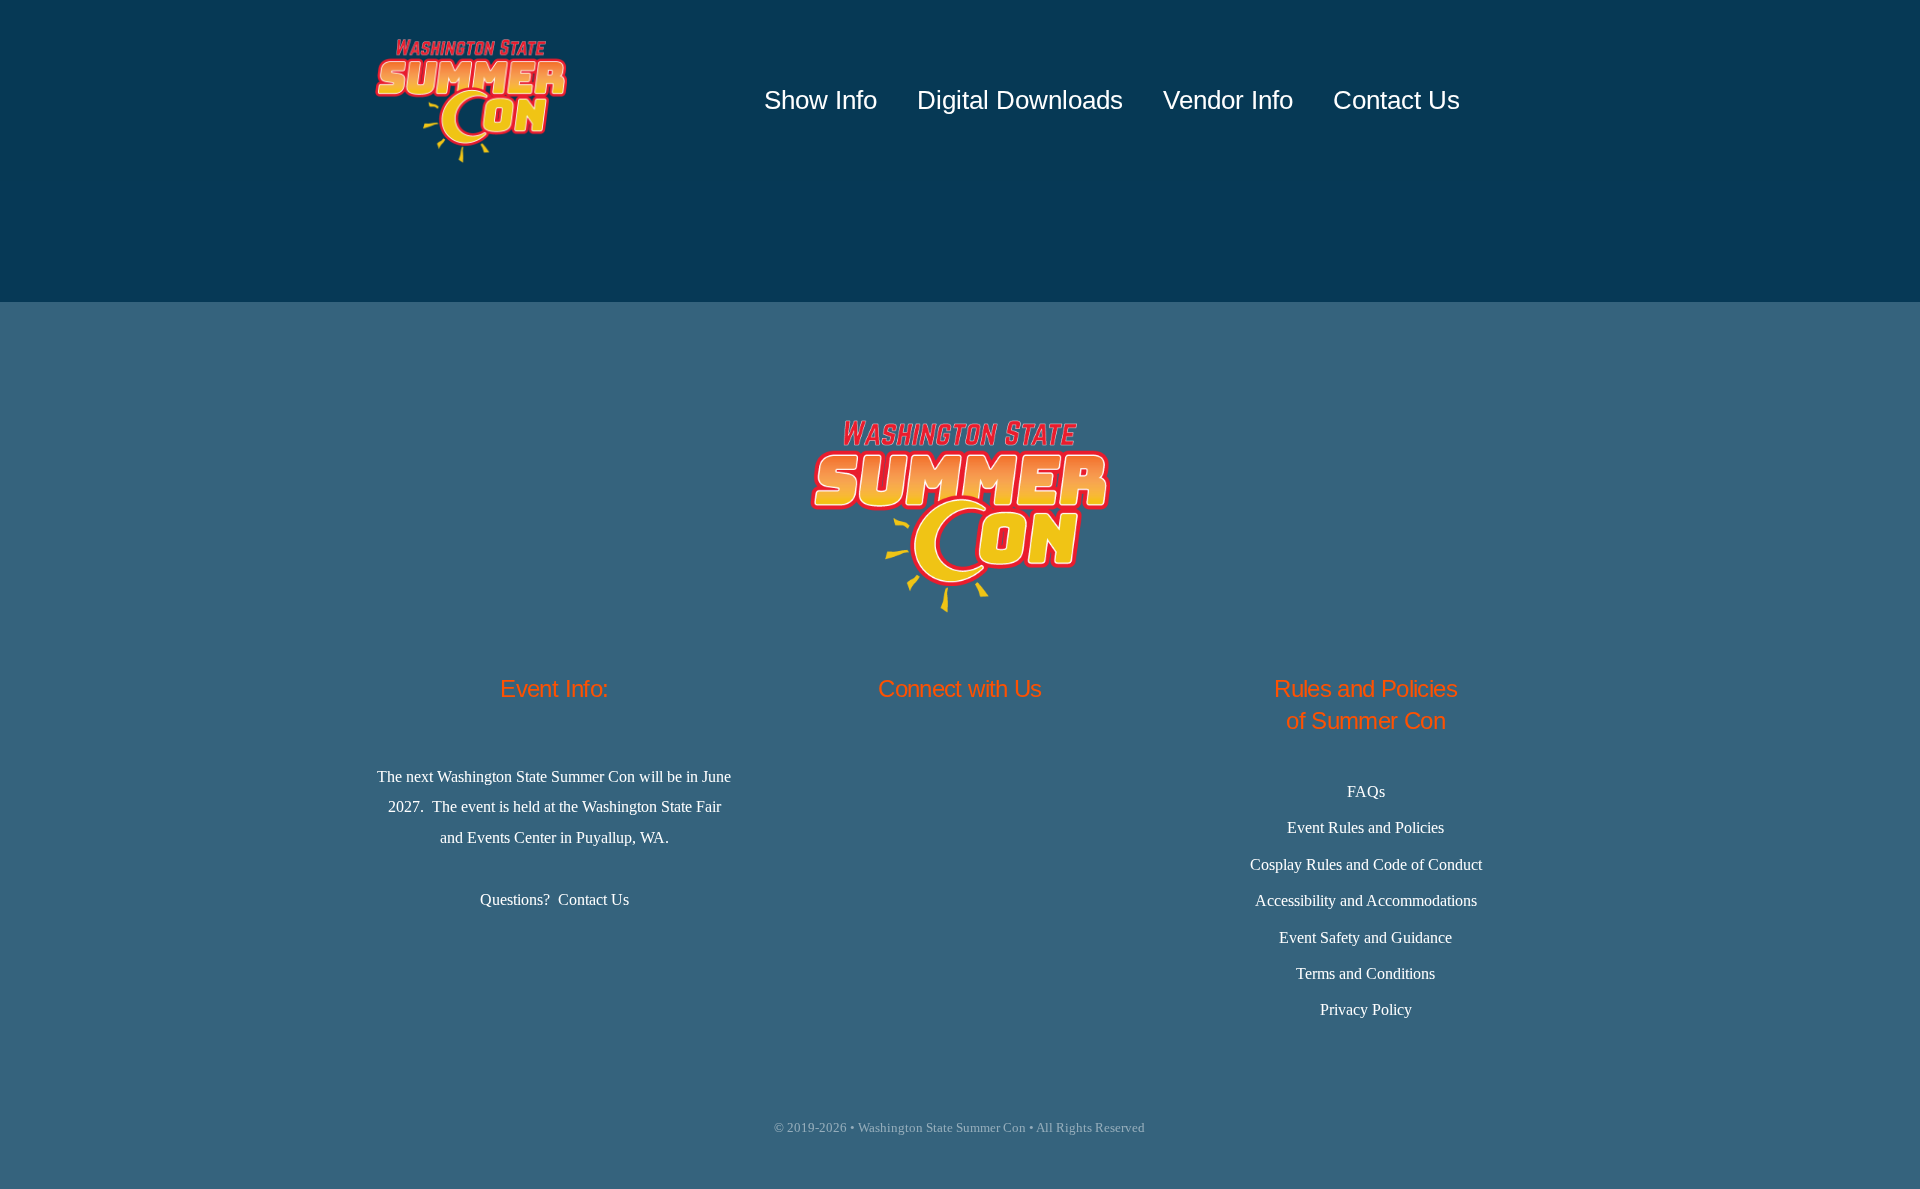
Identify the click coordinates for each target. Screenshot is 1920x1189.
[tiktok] (1010, 765)
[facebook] (860, 765)
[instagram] (960, 765)
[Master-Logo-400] (471, 46)
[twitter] (910, 765)
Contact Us (593, 899)
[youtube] (1060, 765)
